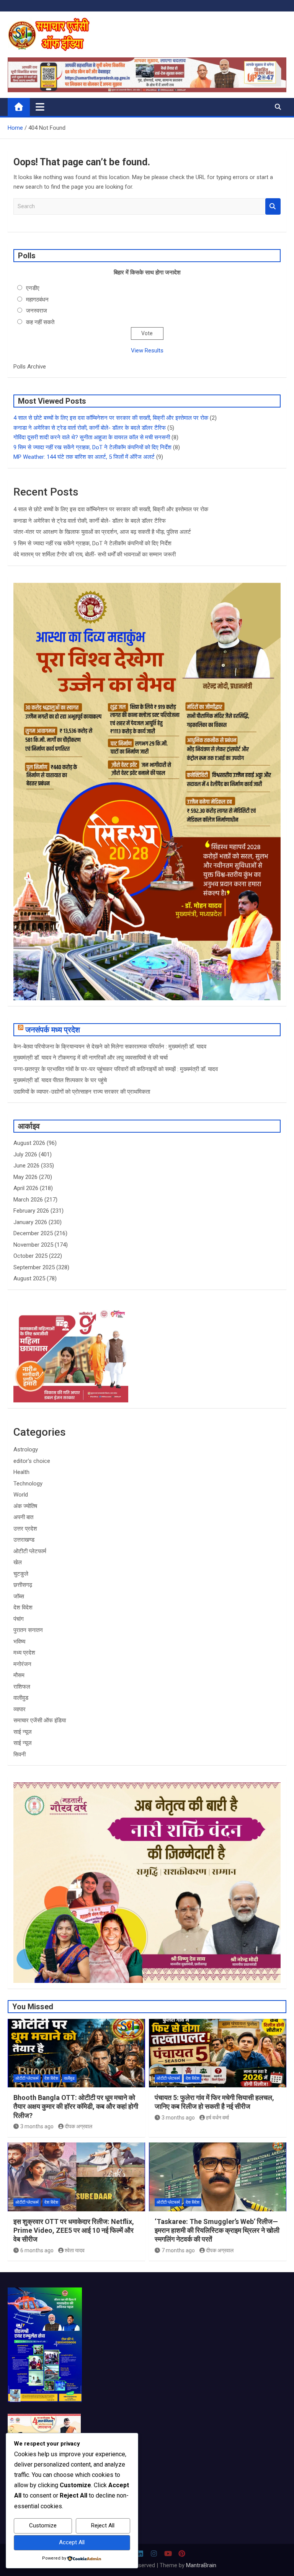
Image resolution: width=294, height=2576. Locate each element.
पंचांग (19, 1619)
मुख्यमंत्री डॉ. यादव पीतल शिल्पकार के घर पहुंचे (60, 1080)
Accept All (72, 2542)
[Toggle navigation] (40, 107)
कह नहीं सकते (40, 322)
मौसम (19, 1675)
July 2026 (25, 1154)
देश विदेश (23, 1608)
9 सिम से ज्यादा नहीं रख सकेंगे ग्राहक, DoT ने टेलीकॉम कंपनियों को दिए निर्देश (92, 447)
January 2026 (30, 1222)
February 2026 (31, 1211)
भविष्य (19, 1642)
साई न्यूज (23, 1732)
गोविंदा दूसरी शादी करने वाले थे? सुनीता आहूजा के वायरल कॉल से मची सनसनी (92, 437)
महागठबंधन (37, 300)
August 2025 (29, 1278)
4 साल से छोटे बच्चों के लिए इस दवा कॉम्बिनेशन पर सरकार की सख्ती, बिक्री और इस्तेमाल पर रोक (111, 418)
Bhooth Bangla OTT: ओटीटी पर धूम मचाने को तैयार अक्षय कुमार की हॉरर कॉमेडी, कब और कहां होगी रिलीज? (76, 2106)
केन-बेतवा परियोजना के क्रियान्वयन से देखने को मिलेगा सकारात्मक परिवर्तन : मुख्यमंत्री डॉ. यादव (110, 1047)
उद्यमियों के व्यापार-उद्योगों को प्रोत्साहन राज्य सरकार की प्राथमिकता (82, 1092)
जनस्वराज (37, 311)
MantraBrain (201, 2565)
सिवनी (20, 1754)
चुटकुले (21, 1574)
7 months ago (178, 2250)
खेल (18, 1562)
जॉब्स (19, 1596)
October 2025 (30, 1256)
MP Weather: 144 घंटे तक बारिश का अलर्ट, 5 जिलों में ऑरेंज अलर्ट (84, 457)
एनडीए (33, 288)
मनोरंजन (22, 1664)
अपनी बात (23, 1517)
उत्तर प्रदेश (25, 1529)
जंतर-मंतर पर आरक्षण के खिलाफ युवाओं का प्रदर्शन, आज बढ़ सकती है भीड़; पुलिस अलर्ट (102, 532)
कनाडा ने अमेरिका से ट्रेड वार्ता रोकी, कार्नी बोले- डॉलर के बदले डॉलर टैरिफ (90, 428)
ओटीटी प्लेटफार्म (30, 1551)
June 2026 (26, 1166)
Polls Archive (30, 367)
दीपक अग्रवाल (78, 2126)
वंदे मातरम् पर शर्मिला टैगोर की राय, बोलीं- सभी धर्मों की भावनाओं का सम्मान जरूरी (95, 554)
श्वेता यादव (75, 2250)
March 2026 (28, 1200)
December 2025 (33, 1233)
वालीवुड (21, 1698)
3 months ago (37, 2126)
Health (21, 1472)
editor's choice (32, 1461)
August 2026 (29, 1143)
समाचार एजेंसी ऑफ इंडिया (40, 1720)
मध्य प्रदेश (24, 1653)
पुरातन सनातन (28, 1630)
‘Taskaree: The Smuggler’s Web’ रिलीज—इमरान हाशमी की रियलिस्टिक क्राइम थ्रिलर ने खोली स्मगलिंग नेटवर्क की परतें (217, 2230)
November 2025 (33, 1245)
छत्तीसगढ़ (23, 1585)
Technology (28, 1484)
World (21, 1495)
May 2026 (25, 1177)
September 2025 (34, 1267)
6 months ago (37, 2250)
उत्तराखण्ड (24, 1540)
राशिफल (22, 1687)
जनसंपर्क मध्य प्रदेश (53, 1030)
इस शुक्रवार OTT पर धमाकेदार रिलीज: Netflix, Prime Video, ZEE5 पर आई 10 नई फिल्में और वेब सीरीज (74, 2230)
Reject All (103, 2525)
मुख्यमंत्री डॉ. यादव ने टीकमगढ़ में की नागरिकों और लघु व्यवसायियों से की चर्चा (91, 1058)
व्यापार (20, 1709)
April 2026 (26, 1188)
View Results (147, 351)
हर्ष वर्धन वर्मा (217, 2118)
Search (273, 206)
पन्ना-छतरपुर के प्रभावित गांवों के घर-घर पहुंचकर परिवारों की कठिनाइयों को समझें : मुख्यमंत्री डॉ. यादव (116, 1069)
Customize (43, 2525)
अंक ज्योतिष (25, 1506)
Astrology (26, 1449)
